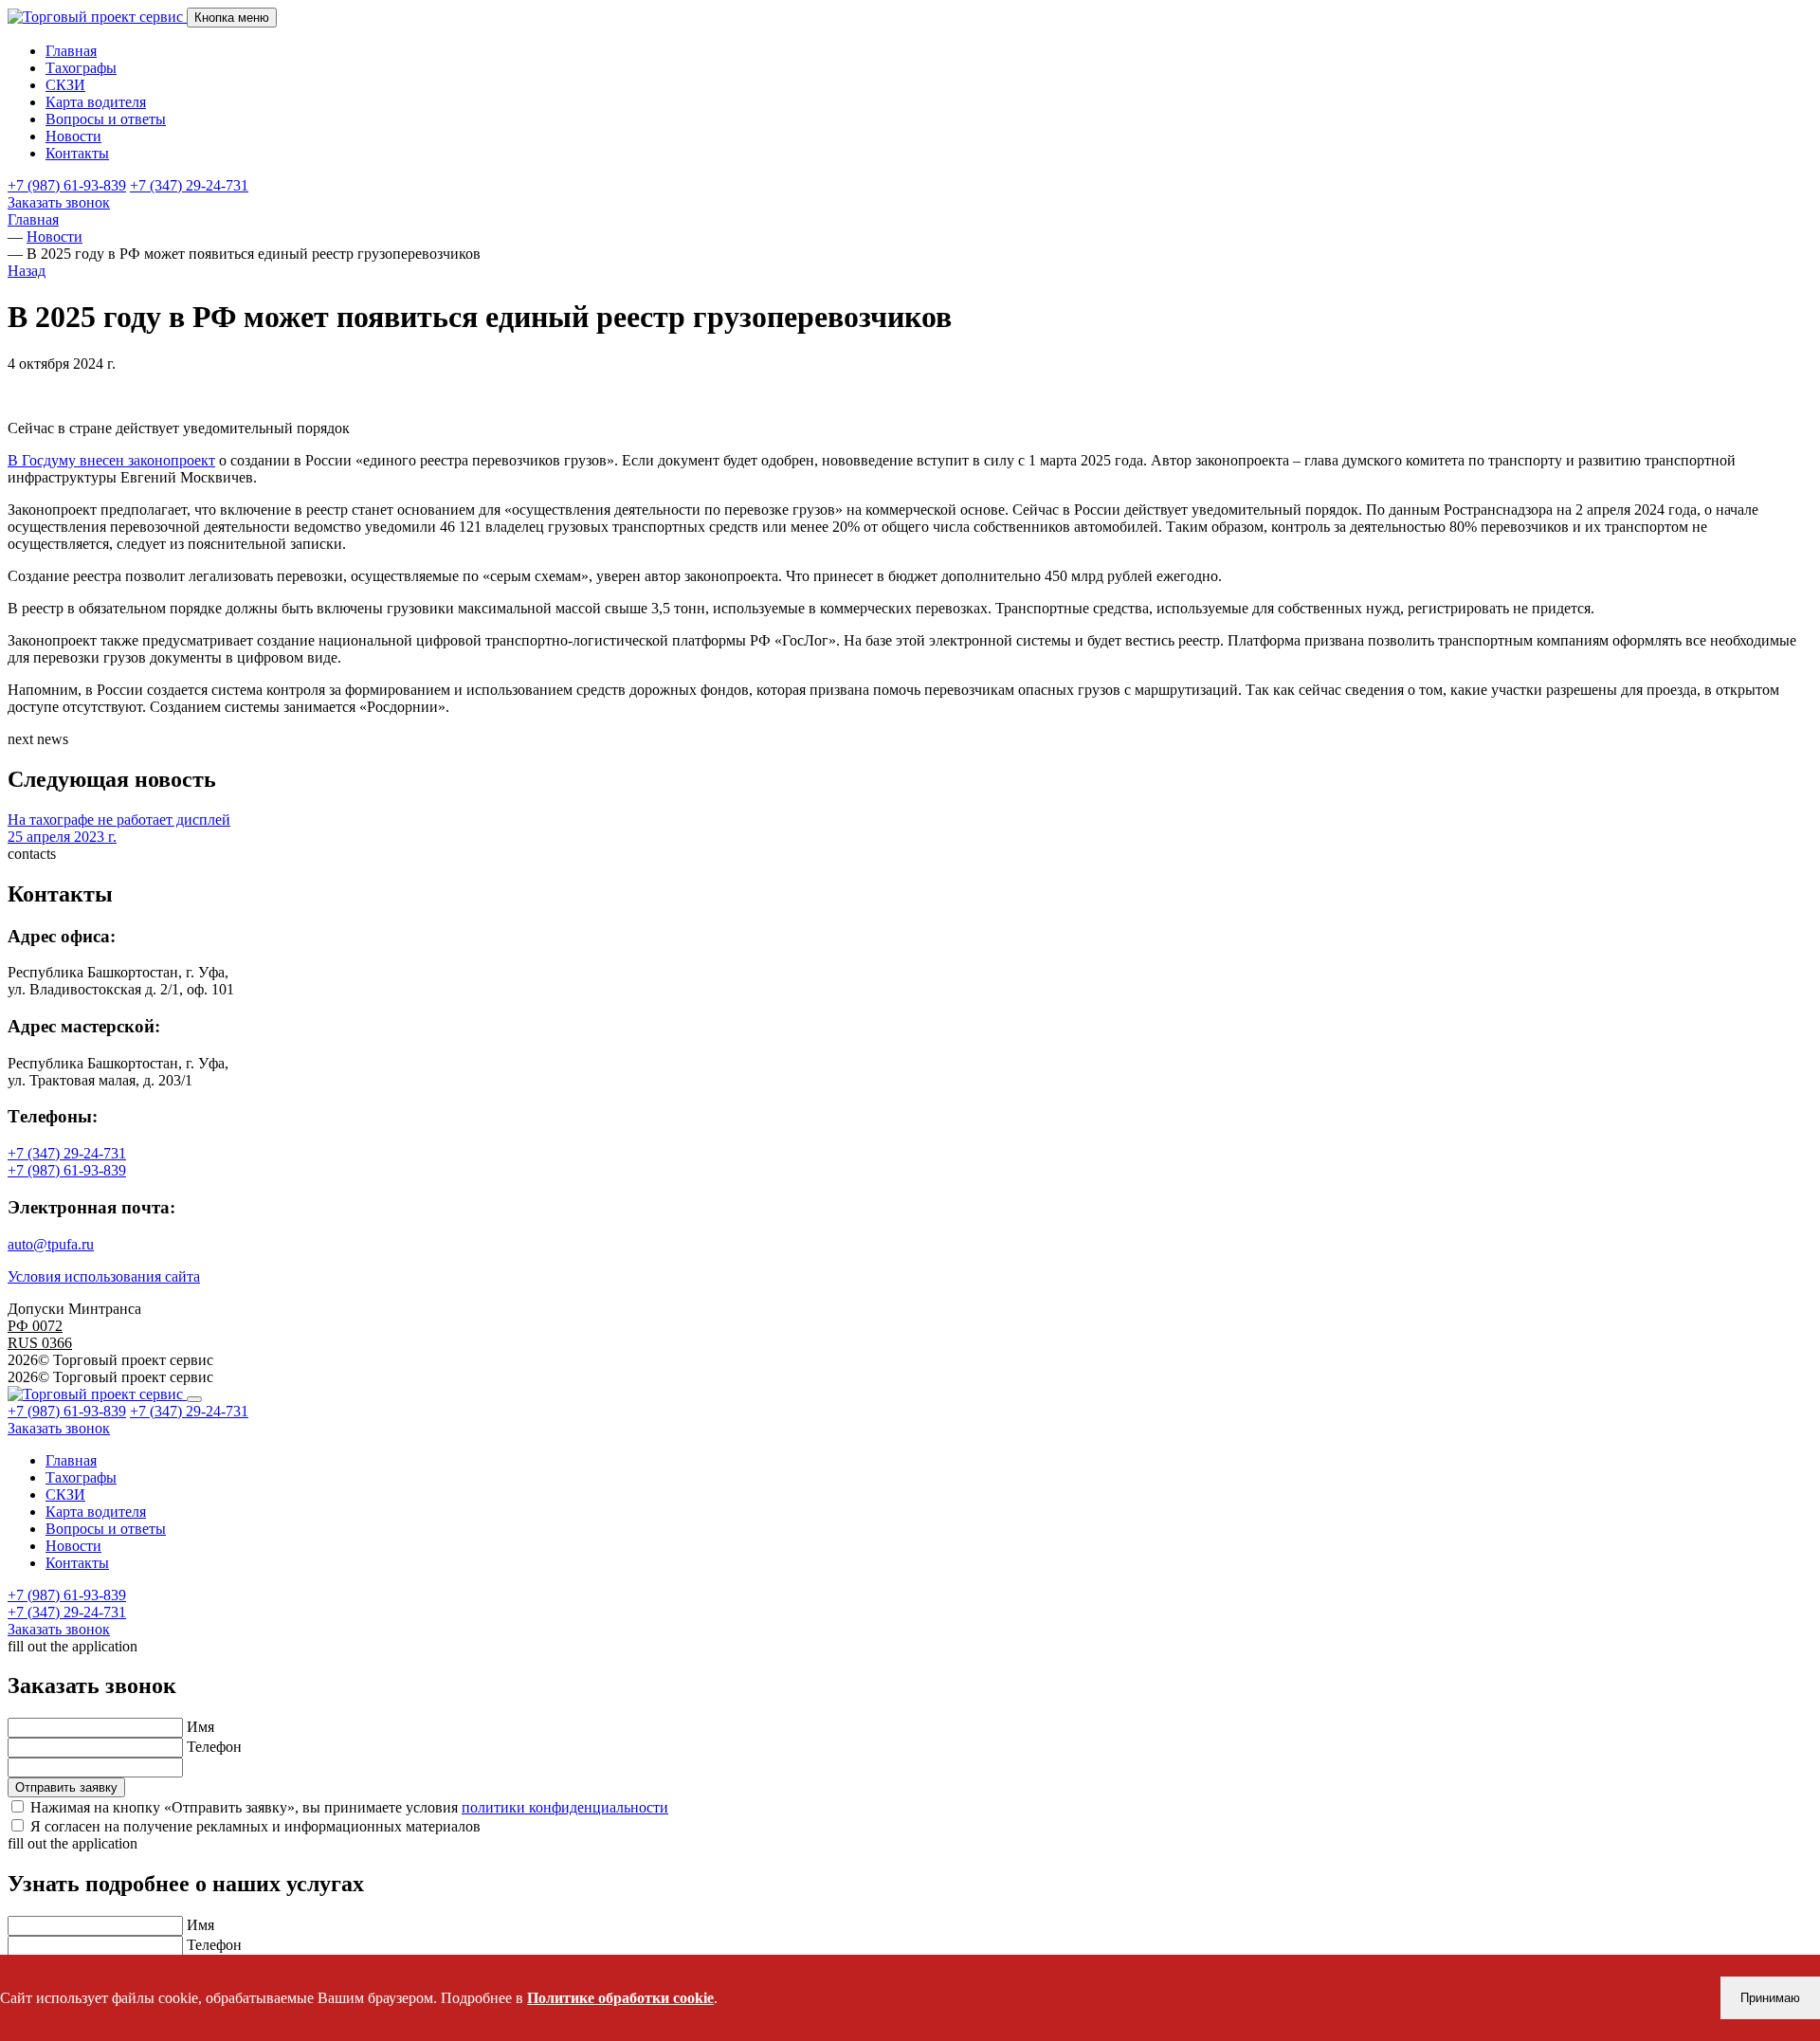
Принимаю (1770, 1998)
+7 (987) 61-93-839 (67, 185)
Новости (73, 136)
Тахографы (81, 68)
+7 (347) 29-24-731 (189, 185)
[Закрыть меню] (194, 1399)
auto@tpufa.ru (51, 1244)
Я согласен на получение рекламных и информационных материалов (255, 1826)
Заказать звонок (59, 202)
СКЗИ (65, 85)
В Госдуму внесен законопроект (111, 460)
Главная (71, 51)
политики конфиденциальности (565, 1807)
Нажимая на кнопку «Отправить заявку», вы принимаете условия (349, 1807)
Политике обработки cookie (620, 1998)
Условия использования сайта (104, 1276)
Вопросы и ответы (106, 119)
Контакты (77, 153)
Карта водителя (96, 102)
